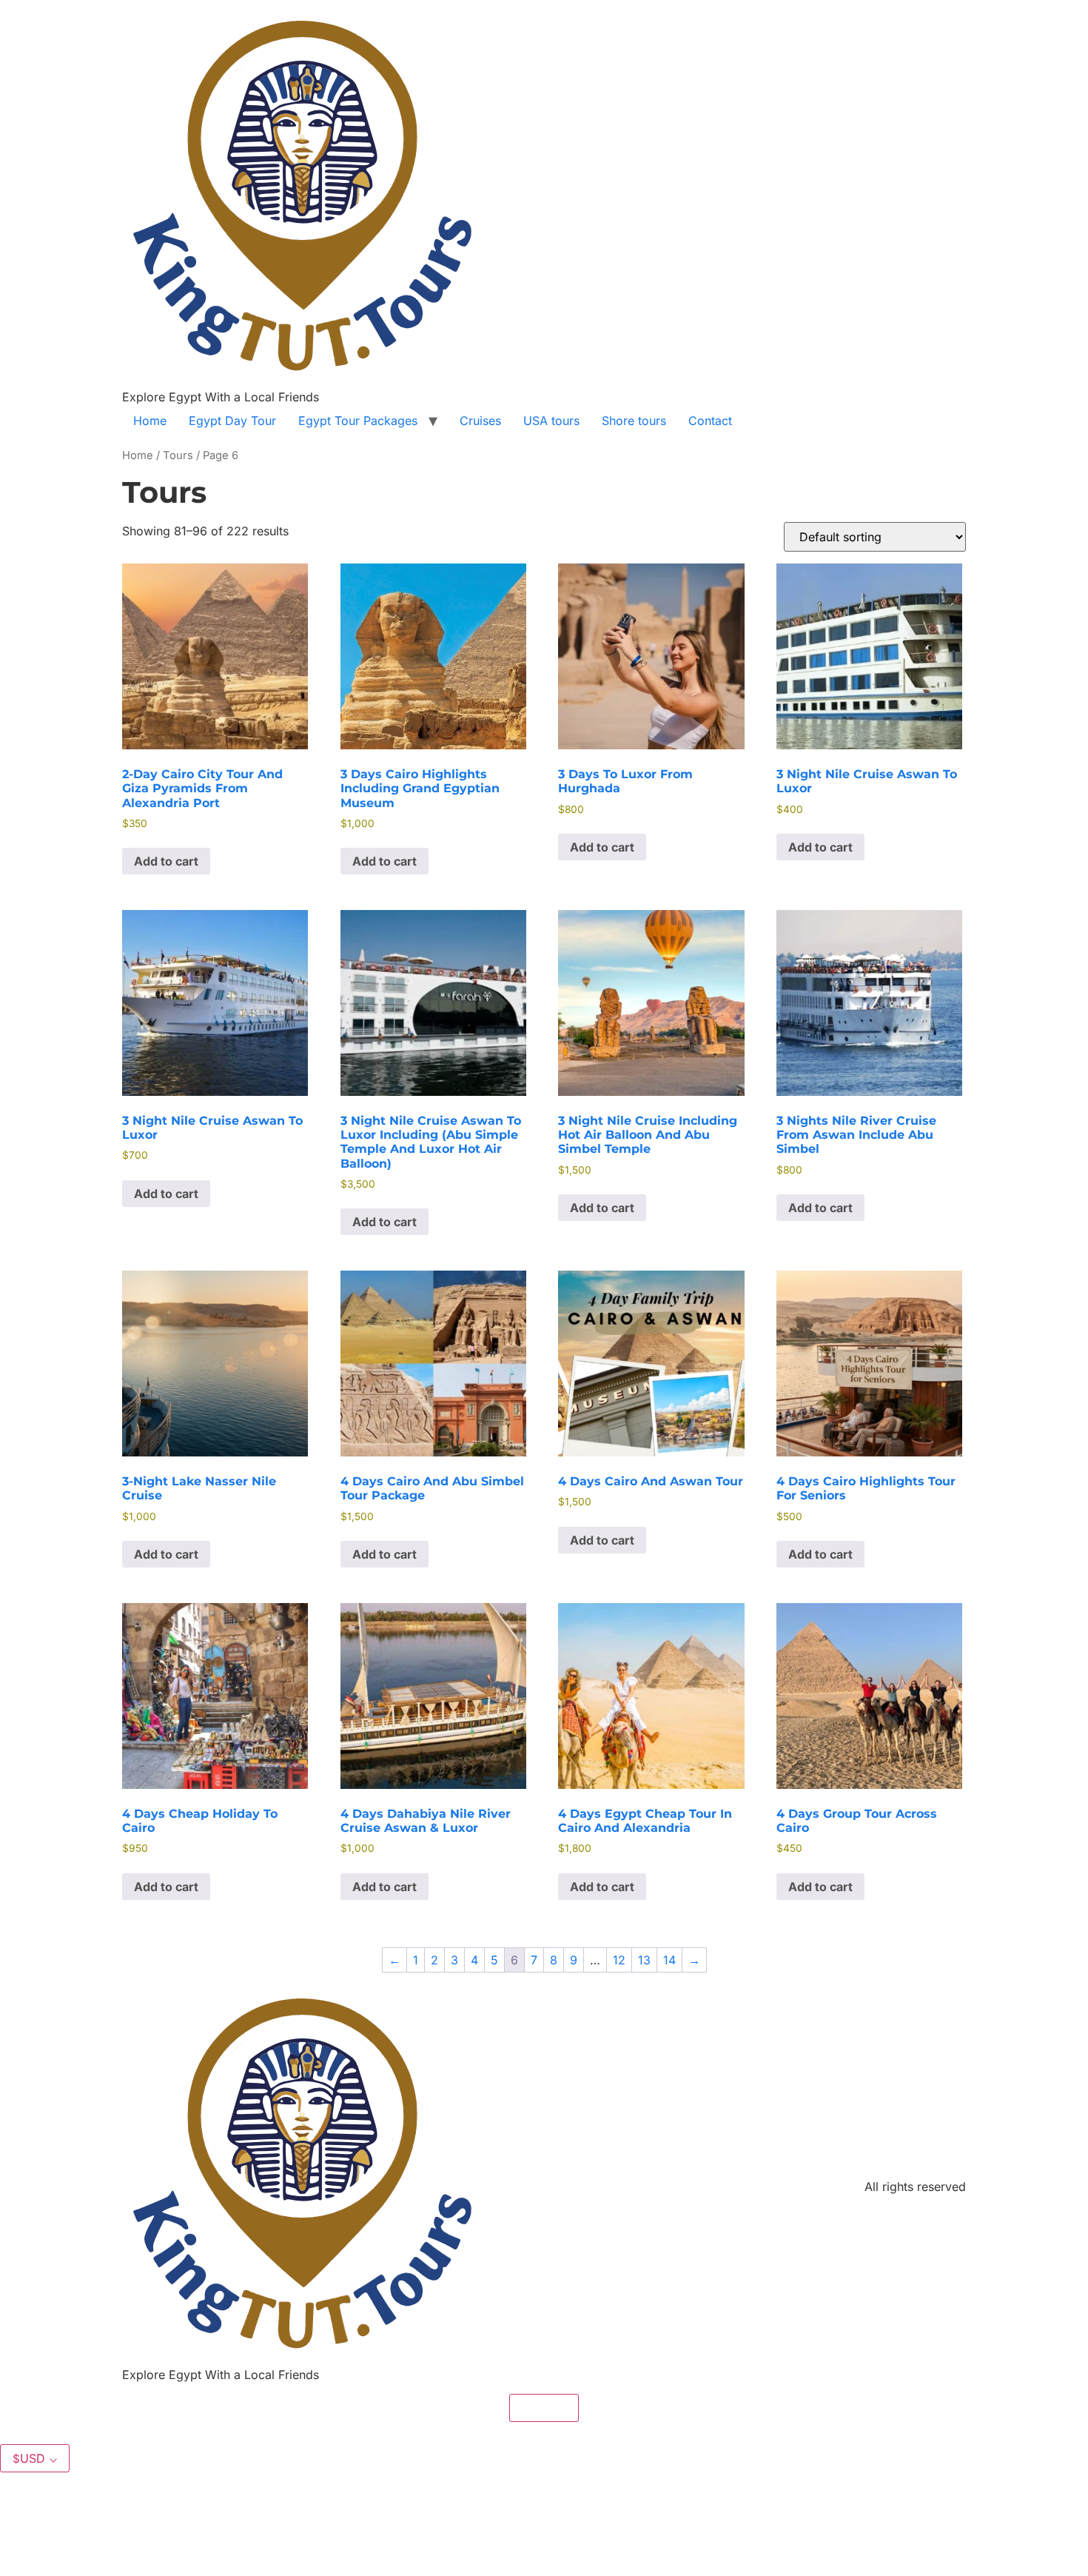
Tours (178, 455)
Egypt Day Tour (232, 421)
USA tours (551, 421)
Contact (710, 421)
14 (669, 1960)
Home (150, 421)
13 (644, 1960)
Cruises (480, 421)
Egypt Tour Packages (358, 421)
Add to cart (166, 861)
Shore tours (634, 421)
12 (619, 1960)
